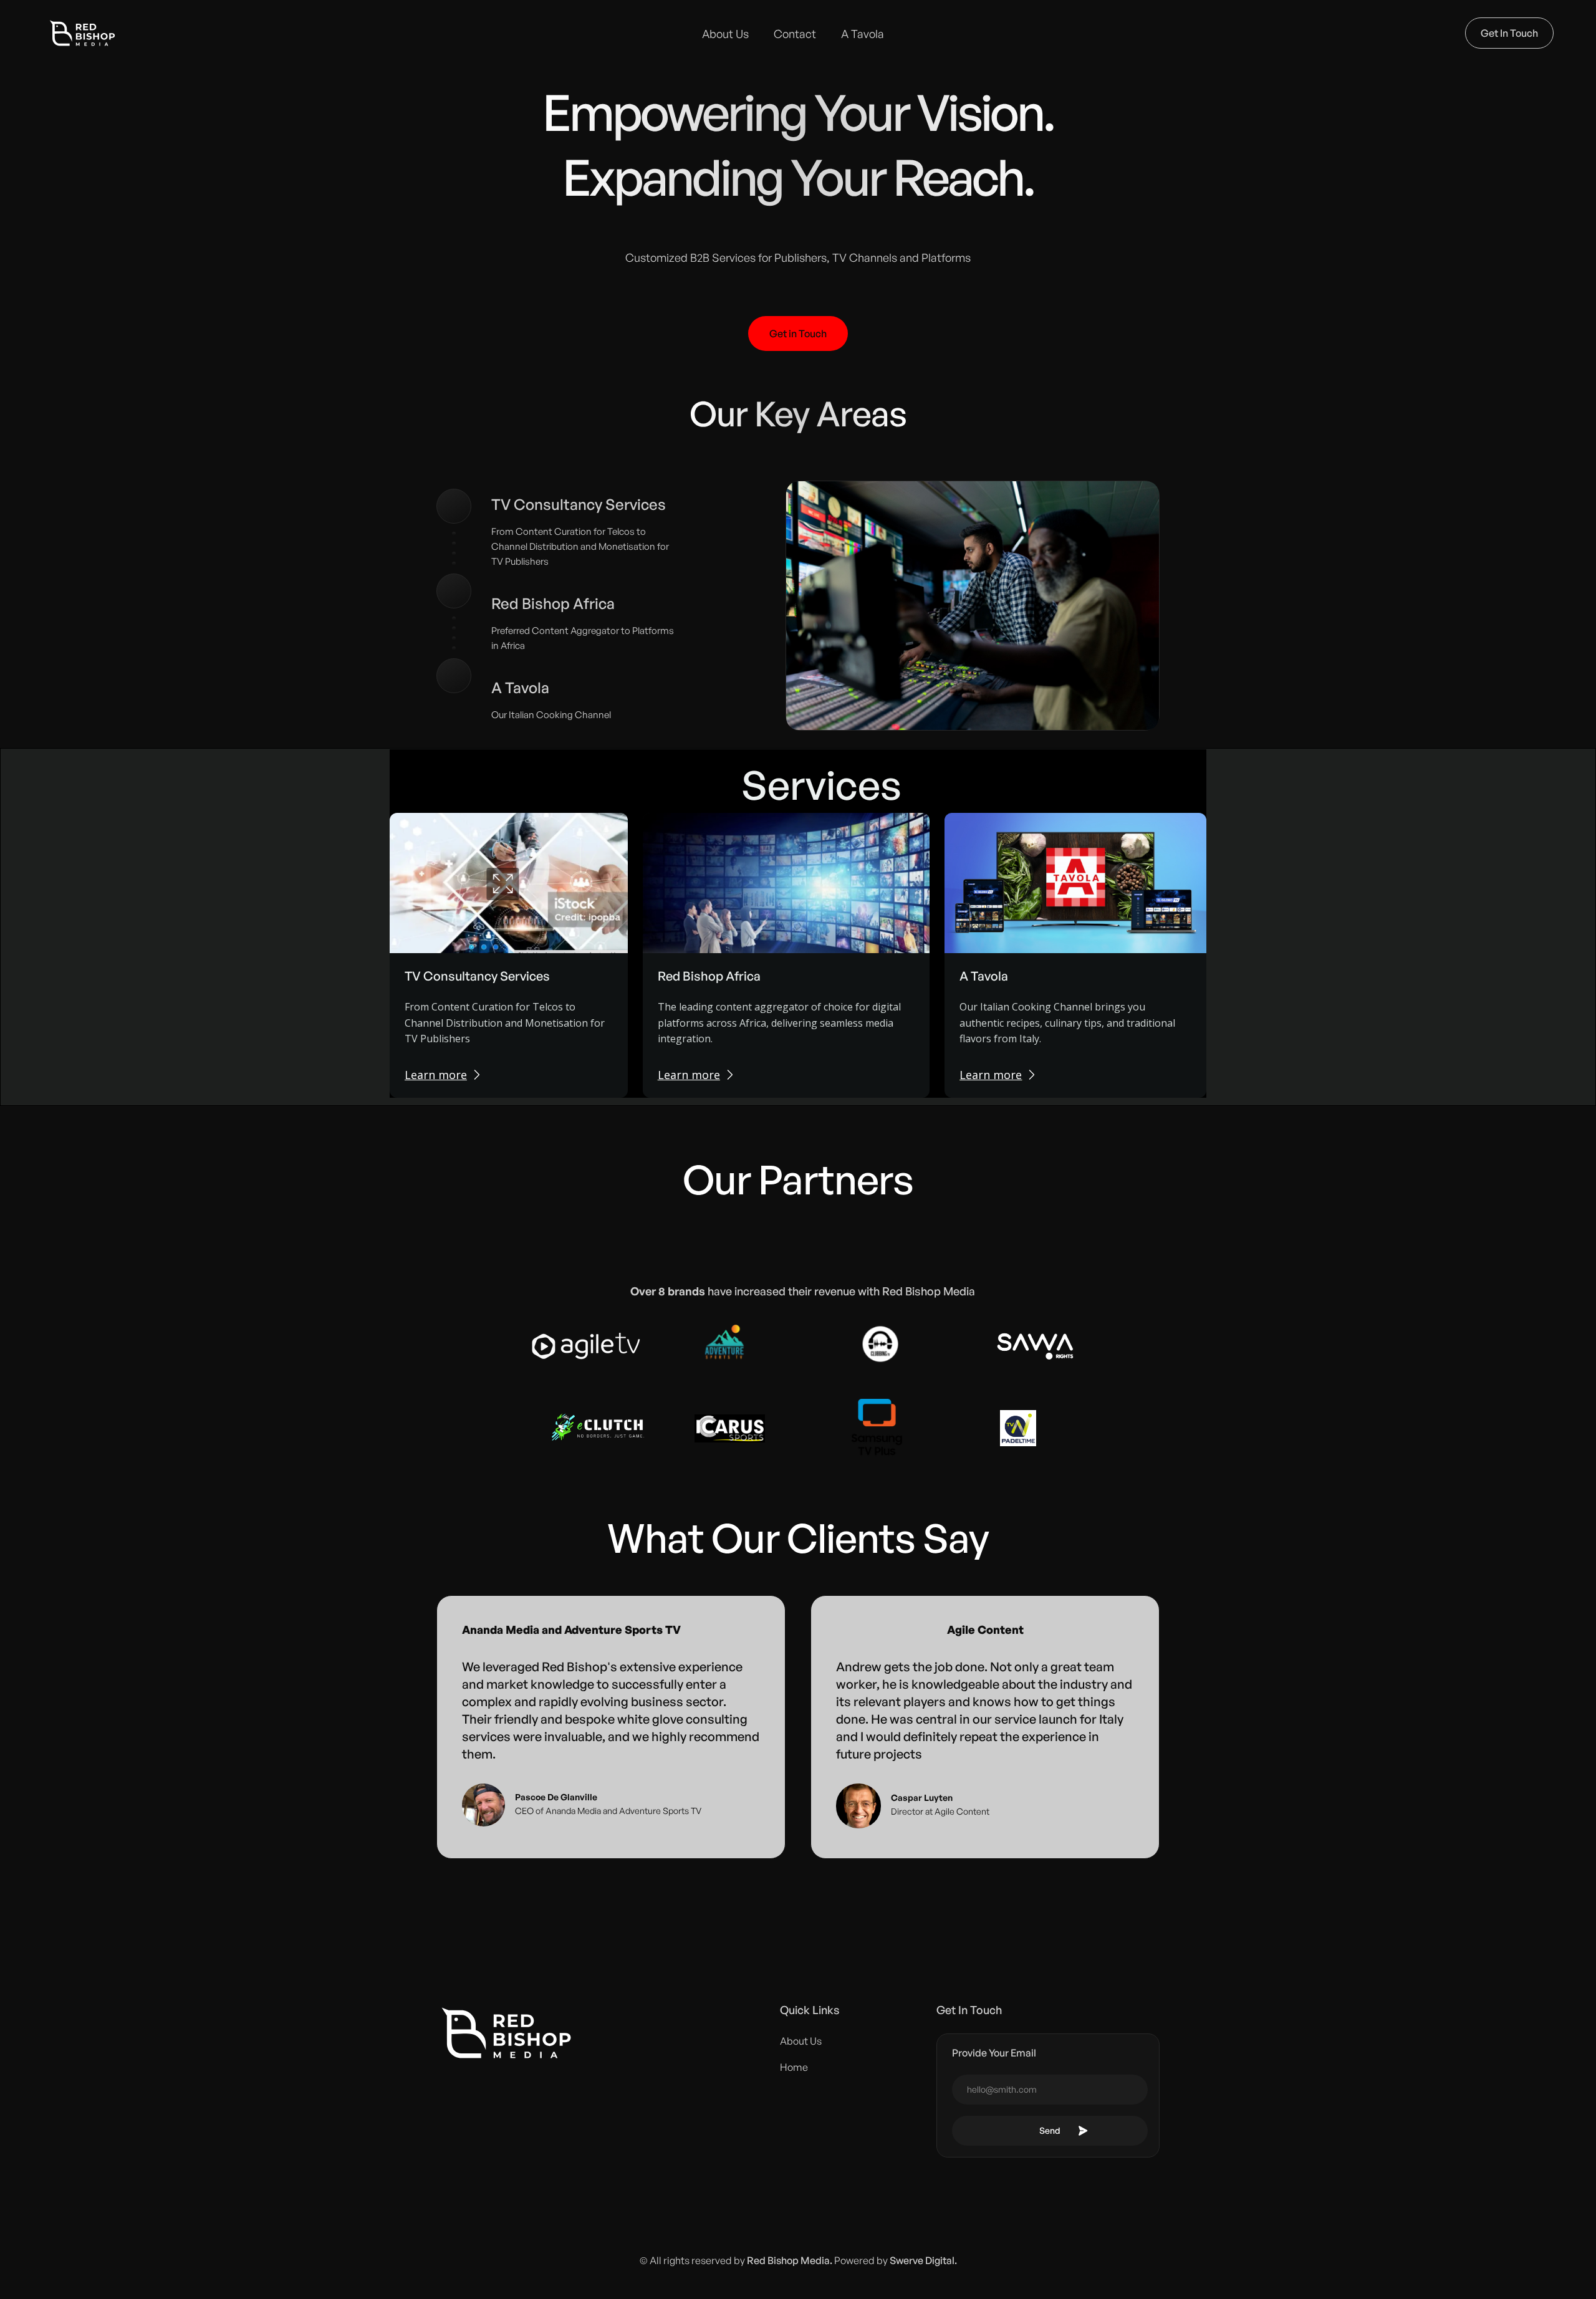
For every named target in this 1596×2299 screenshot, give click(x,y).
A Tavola (863, 34)
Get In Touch (1509, 33)
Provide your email (994, 2053)
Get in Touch (798, 334)
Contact (795, 34)
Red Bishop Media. (790, 2260)
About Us (725, 34)
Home (794, 2067)
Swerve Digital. (923, 2260)
